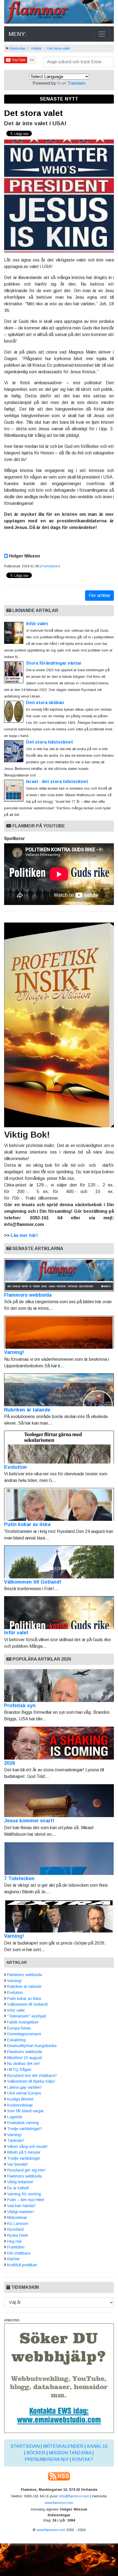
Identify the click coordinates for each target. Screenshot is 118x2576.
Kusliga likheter (20, 2099)
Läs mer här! (24, 1235)
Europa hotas (19, 2028)
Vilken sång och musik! (27, 2147)
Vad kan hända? (21, 2206)
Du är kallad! (18, 2188)
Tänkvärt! (16, 2141)
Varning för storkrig (24, 2194)
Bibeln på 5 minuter (24, 2152)
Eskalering (16, 2040)
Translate (76, 83)
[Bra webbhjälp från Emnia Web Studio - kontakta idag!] (59, 2378)
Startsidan (18, 48)
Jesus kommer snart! (29, 1821)
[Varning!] (59, 1916)
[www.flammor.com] (59, 13)
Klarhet (13, 2259)
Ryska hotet (18, 2235)
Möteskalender (63, 2446)
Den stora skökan (45, 703)
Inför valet (37, 624)
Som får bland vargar (26, 2111)
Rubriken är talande (27, 1410)
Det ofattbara (19, 2253)
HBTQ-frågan (19, 2070)
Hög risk (14, 2241)
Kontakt (83, 2459)
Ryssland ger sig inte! (26, 2170)
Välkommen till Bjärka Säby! (31, 2081)
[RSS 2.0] (59, 2476)
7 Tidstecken (19, 1878)
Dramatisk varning (23, 2123)
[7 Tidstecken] (59, 1858)
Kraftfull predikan (22, 2265)
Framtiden (16, 2247)
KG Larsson (18, 2224)
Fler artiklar (99, 595)
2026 (10, 1763)
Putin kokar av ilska (27, 1524)
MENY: (17, 34)
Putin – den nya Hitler (26, 2200)
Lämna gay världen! (24, 2087)
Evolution (16, 1467)
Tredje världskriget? (25, 2129)
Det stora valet (58, 48)
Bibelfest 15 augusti (25, 2058)
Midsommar (17, 2218)
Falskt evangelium (23, 2022)
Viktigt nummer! (21, 2212)
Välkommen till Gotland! (33, 1582)
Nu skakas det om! (23, 2063)
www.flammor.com (59, 2503)
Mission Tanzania (70, 2453)
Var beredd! (17, 2164)
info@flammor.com (74, 2496)
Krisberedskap (20, 2105)
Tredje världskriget (23, 2158)
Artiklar (36, 48)
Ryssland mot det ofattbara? (32, 2076)
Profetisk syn (20, 1706)
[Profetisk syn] (59, 1686)
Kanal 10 (97, 2446)
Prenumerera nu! (47, 2459)
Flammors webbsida (28, 1295)
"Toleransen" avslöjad (26, 2016)
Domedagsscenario (24, 2034)
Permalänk (50, 566)
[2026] (59, 1743)
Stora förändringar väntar (54, 663)
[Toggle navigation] (102, 34)
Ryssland (15, 2229)
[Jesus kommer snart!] (59, 1801)
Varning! (14, 1352)
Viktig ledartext (20, 2182)
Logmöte (15, 2117)
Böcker (36, 2453)
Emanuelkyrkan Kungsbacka (32, 2046)
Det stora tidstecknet (50, 742)
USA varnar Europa (24, 2093)
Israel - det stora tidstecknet (57, 782)
